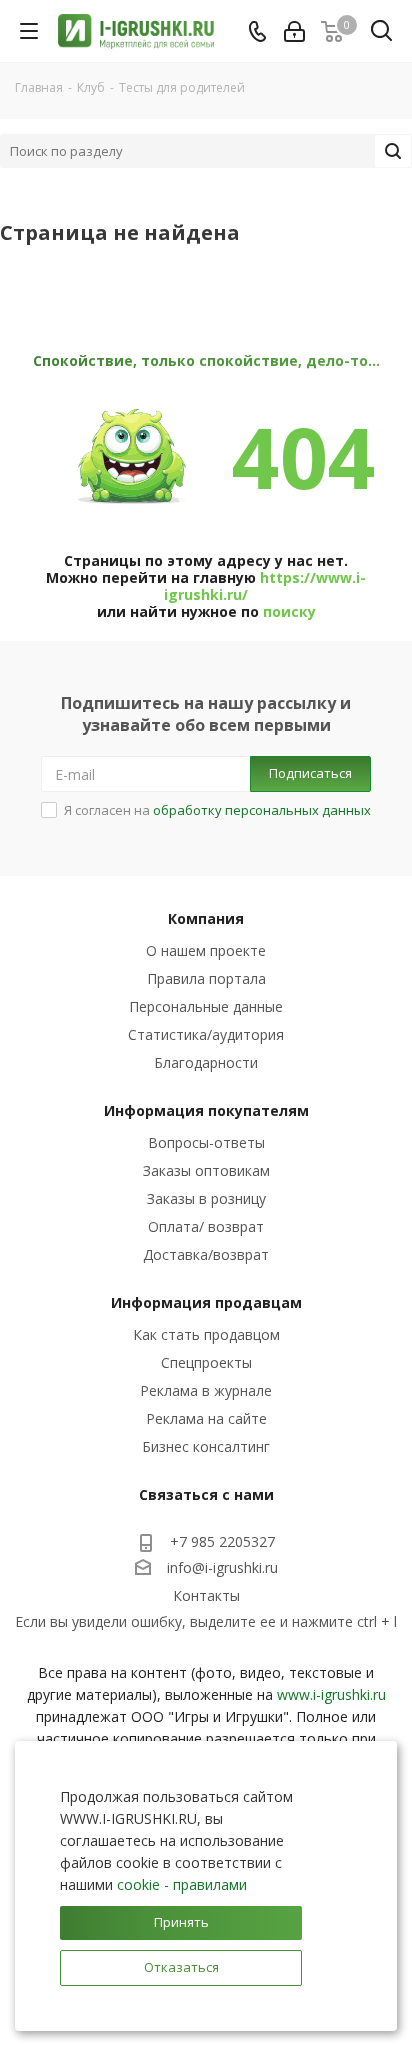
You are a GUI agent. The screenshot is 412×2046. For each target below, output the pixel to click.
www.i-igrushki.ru (331, 1694)
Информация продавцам (206, 1302)
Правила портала (206, 978)
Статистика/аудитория (206, 1034)
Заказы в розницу (206, 1198)
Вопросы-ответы (206, 1142)
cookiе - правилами (182, 1884)
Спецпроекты (206, 1362)
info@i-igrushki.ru (222, 1567)
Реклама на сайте (206, 1418)
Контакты (206, 1595)
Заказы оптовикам (206, 1170)
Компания (206, 918)
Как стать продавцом (206, 1334)
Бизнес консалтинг (206, 1446)
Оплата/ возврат (206, 1226)
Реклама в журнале (206, 1390)
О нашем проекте (206, 950)
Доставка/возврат (206, 1254)
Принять (181, 1922)
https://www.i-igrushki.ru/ (265, 586)
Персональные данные (206, 1006)
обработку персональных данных (262, 810)
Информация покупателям (206, 1110)
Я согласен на (217, 810)
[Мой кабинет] (294, 31)
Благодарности (206, 1062)
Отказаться (181, 1967)
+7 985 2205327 (222, 1541)
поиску (289, 611)
